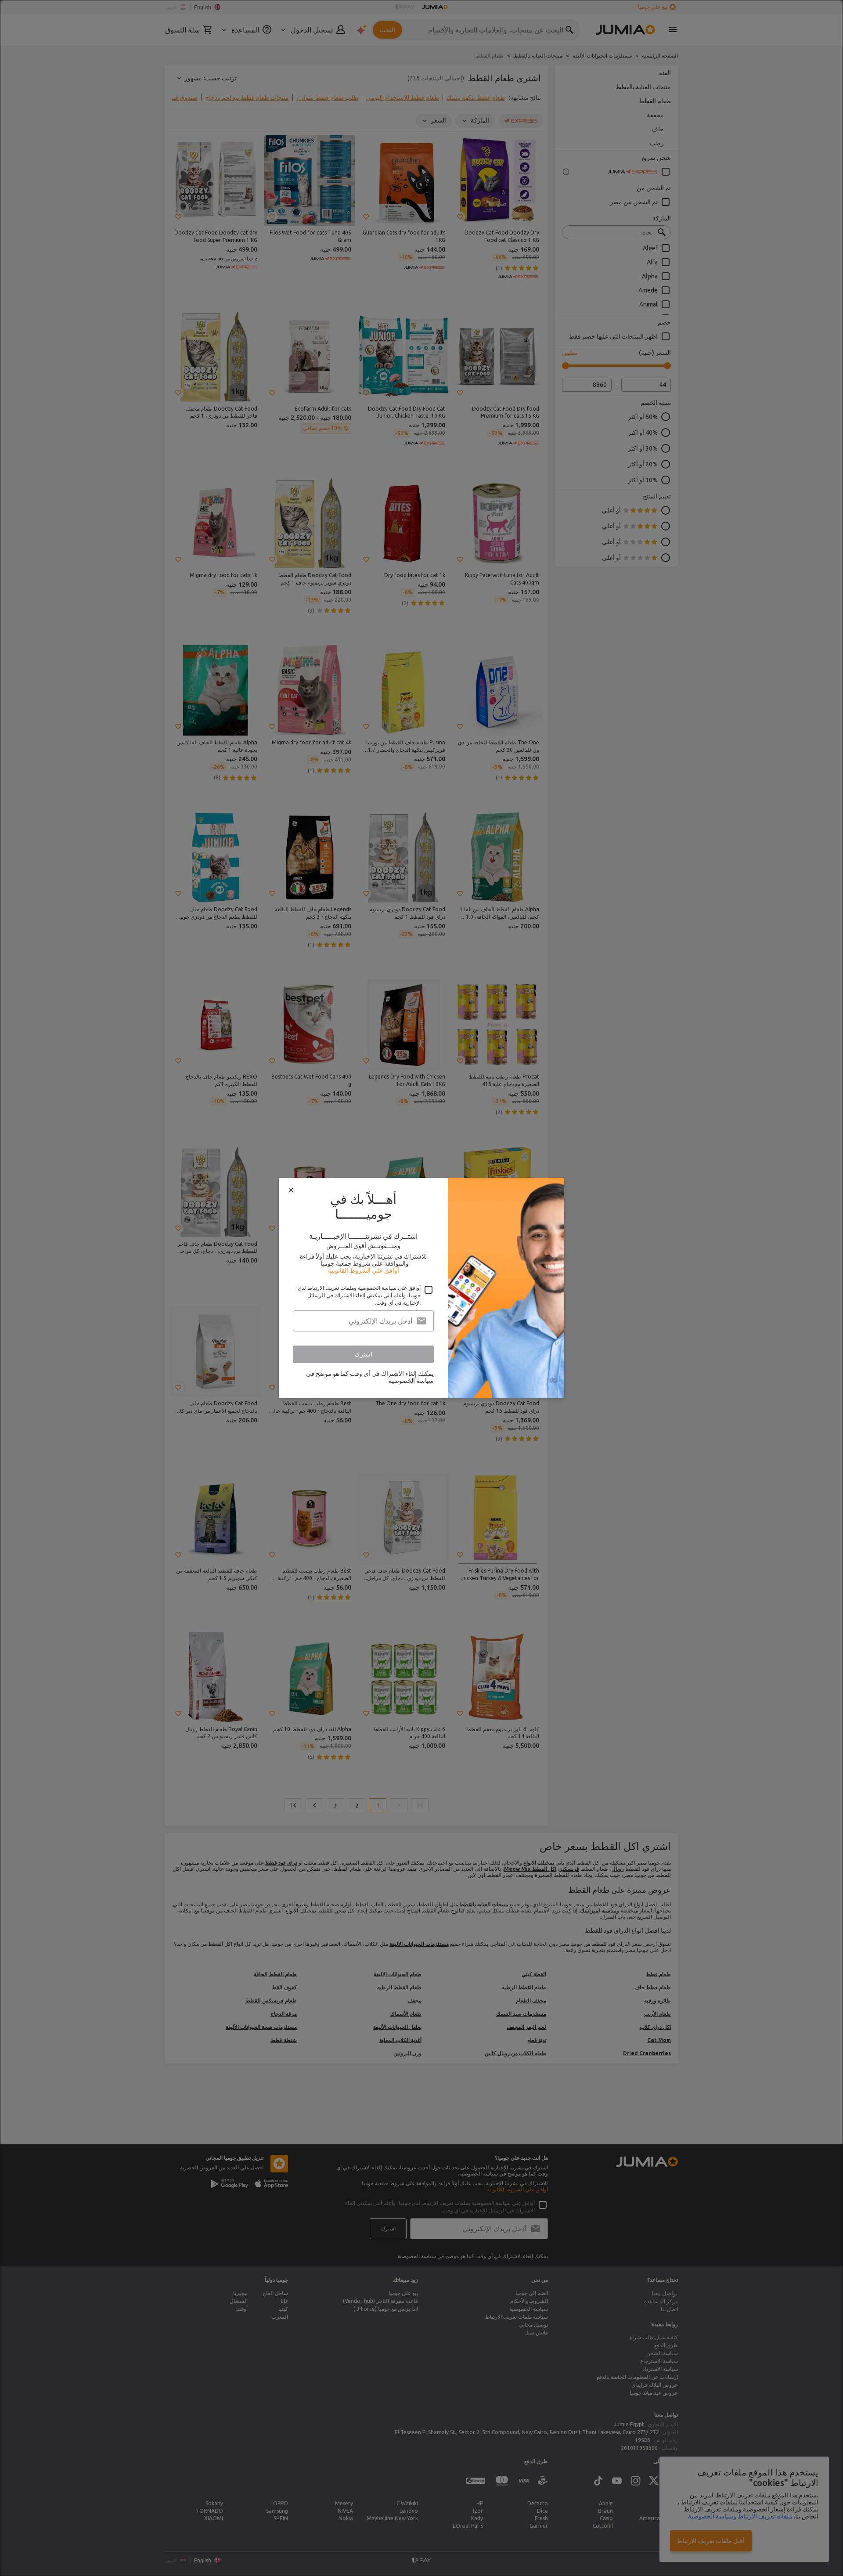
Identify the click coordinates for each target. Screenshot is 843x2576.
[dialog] (421, 1288)
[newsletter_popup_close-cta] (291, 1190)
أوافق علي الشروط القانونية (364, 1270)
